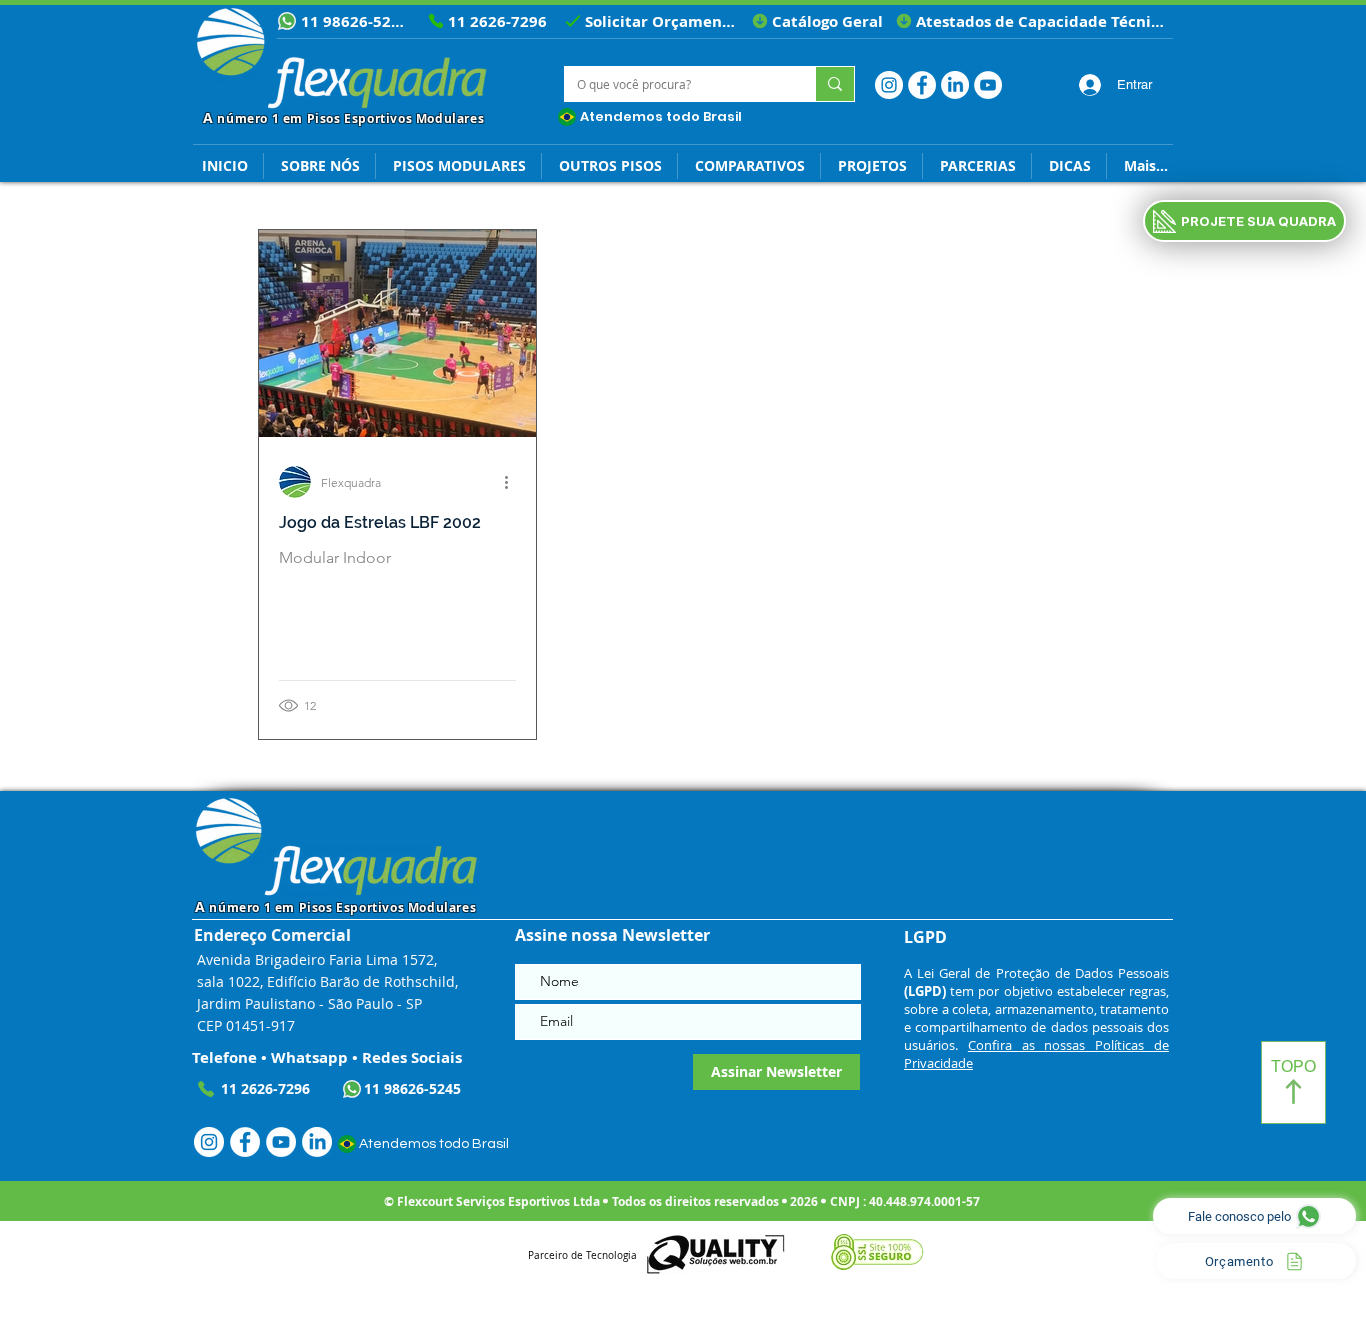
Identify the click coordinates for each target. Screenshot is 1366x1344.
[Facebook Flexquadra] (922, 85)
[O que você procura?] (834, 84)
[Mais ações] (513, 482)
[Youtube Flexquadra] (988, 85)
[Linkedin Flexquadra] (955, 85)
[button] (1069, 166)
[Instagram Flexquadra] (889, 85)
